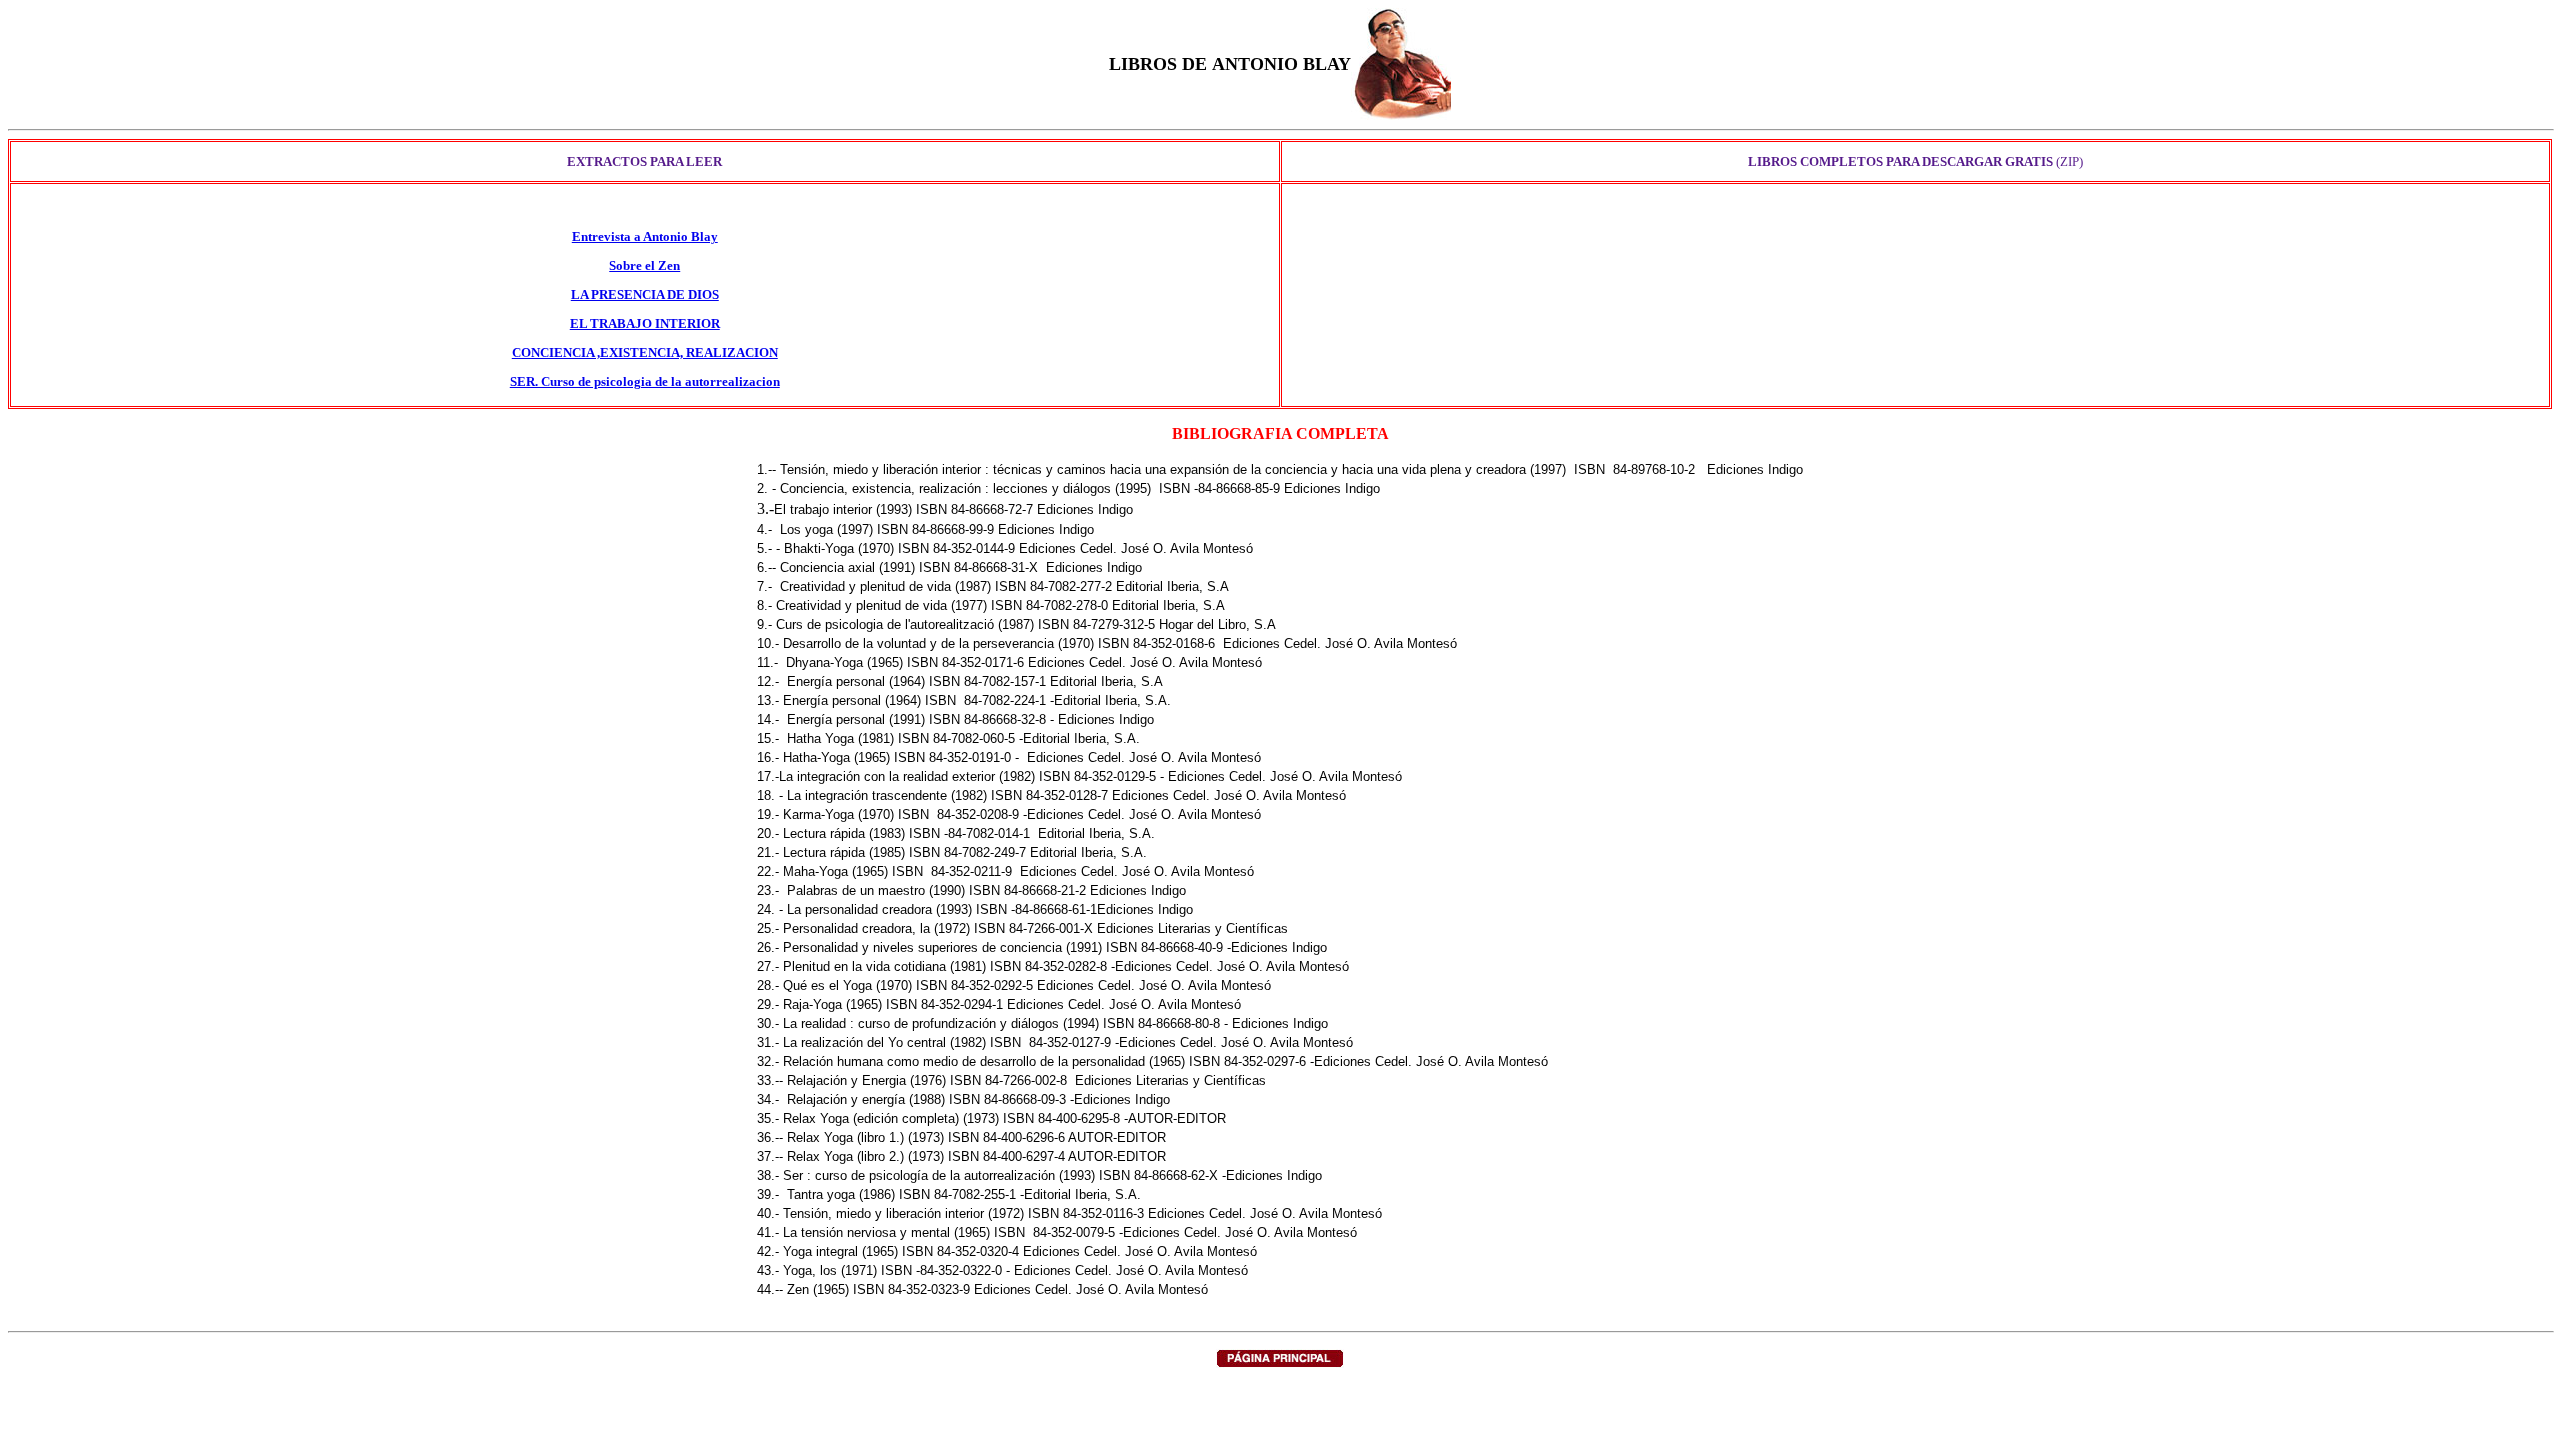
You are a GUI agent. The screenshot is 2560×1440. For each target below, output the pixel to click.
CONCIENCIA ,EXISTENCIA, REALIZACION (645, 352)
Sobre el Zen (644, 265)
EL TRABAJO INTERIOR (645, 323)
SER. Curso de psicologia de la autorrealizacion (645, 381)
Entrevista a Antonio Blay (645, 236)
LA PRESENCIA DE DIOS (645, 294)
